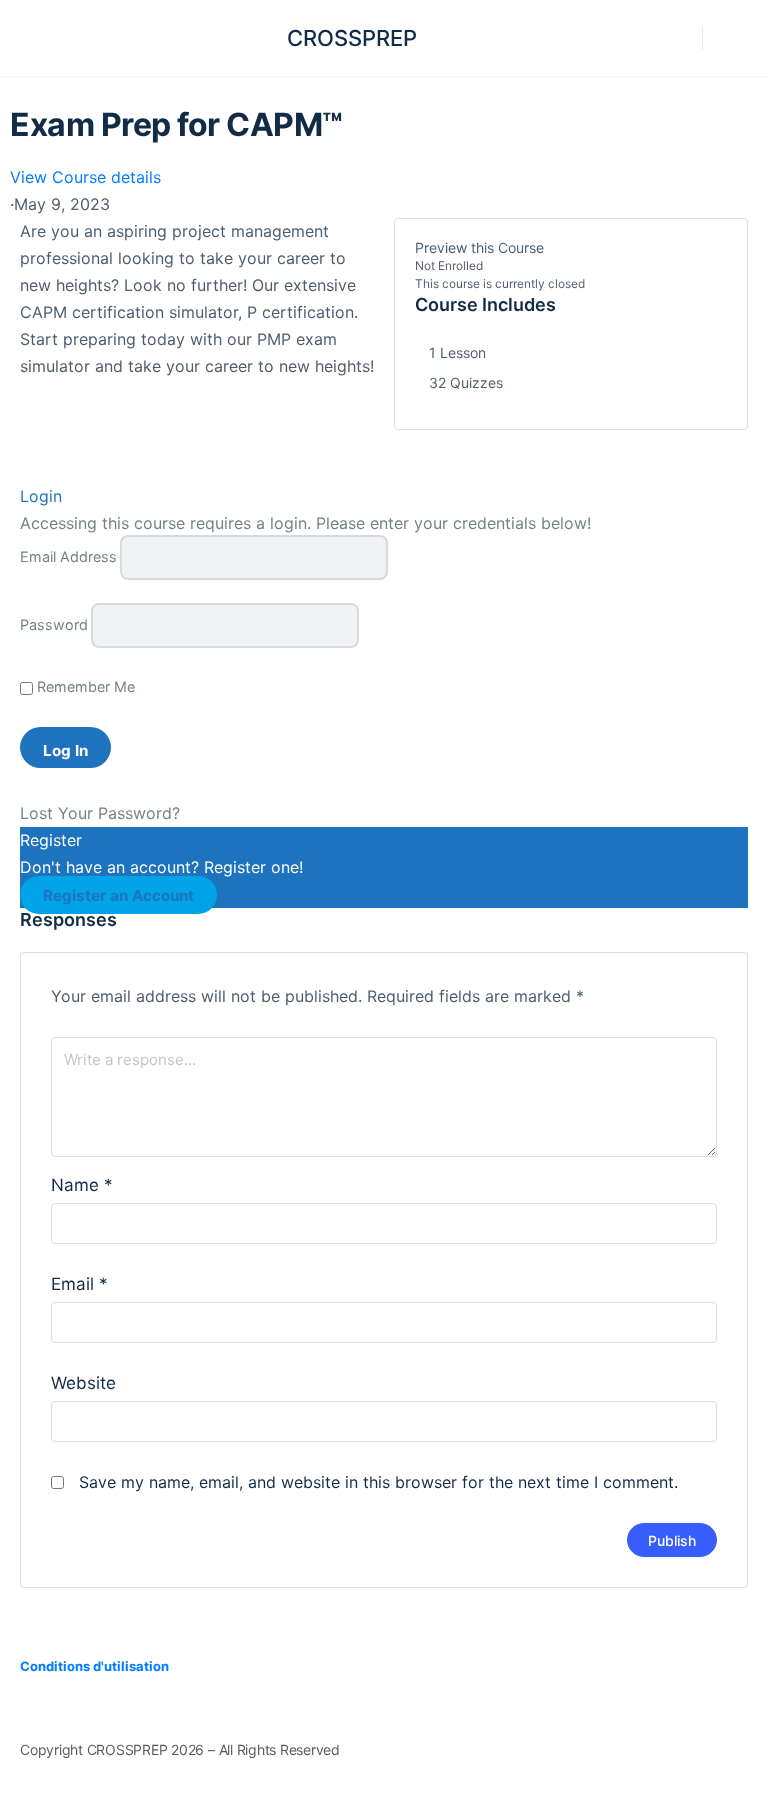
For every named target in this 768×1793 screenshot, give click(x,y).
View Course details (88, 177)
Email (79, 1284)
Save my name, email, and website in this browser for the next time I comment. (378, 1482)
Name (82, 1185)
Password (54, 624)
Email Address (68, 556)
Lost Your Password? (100, 813)
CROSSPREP (352, 38)
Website (83, 1383)
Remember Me (84, 686)
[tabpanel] (197, 299)
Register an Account (118, 894)
